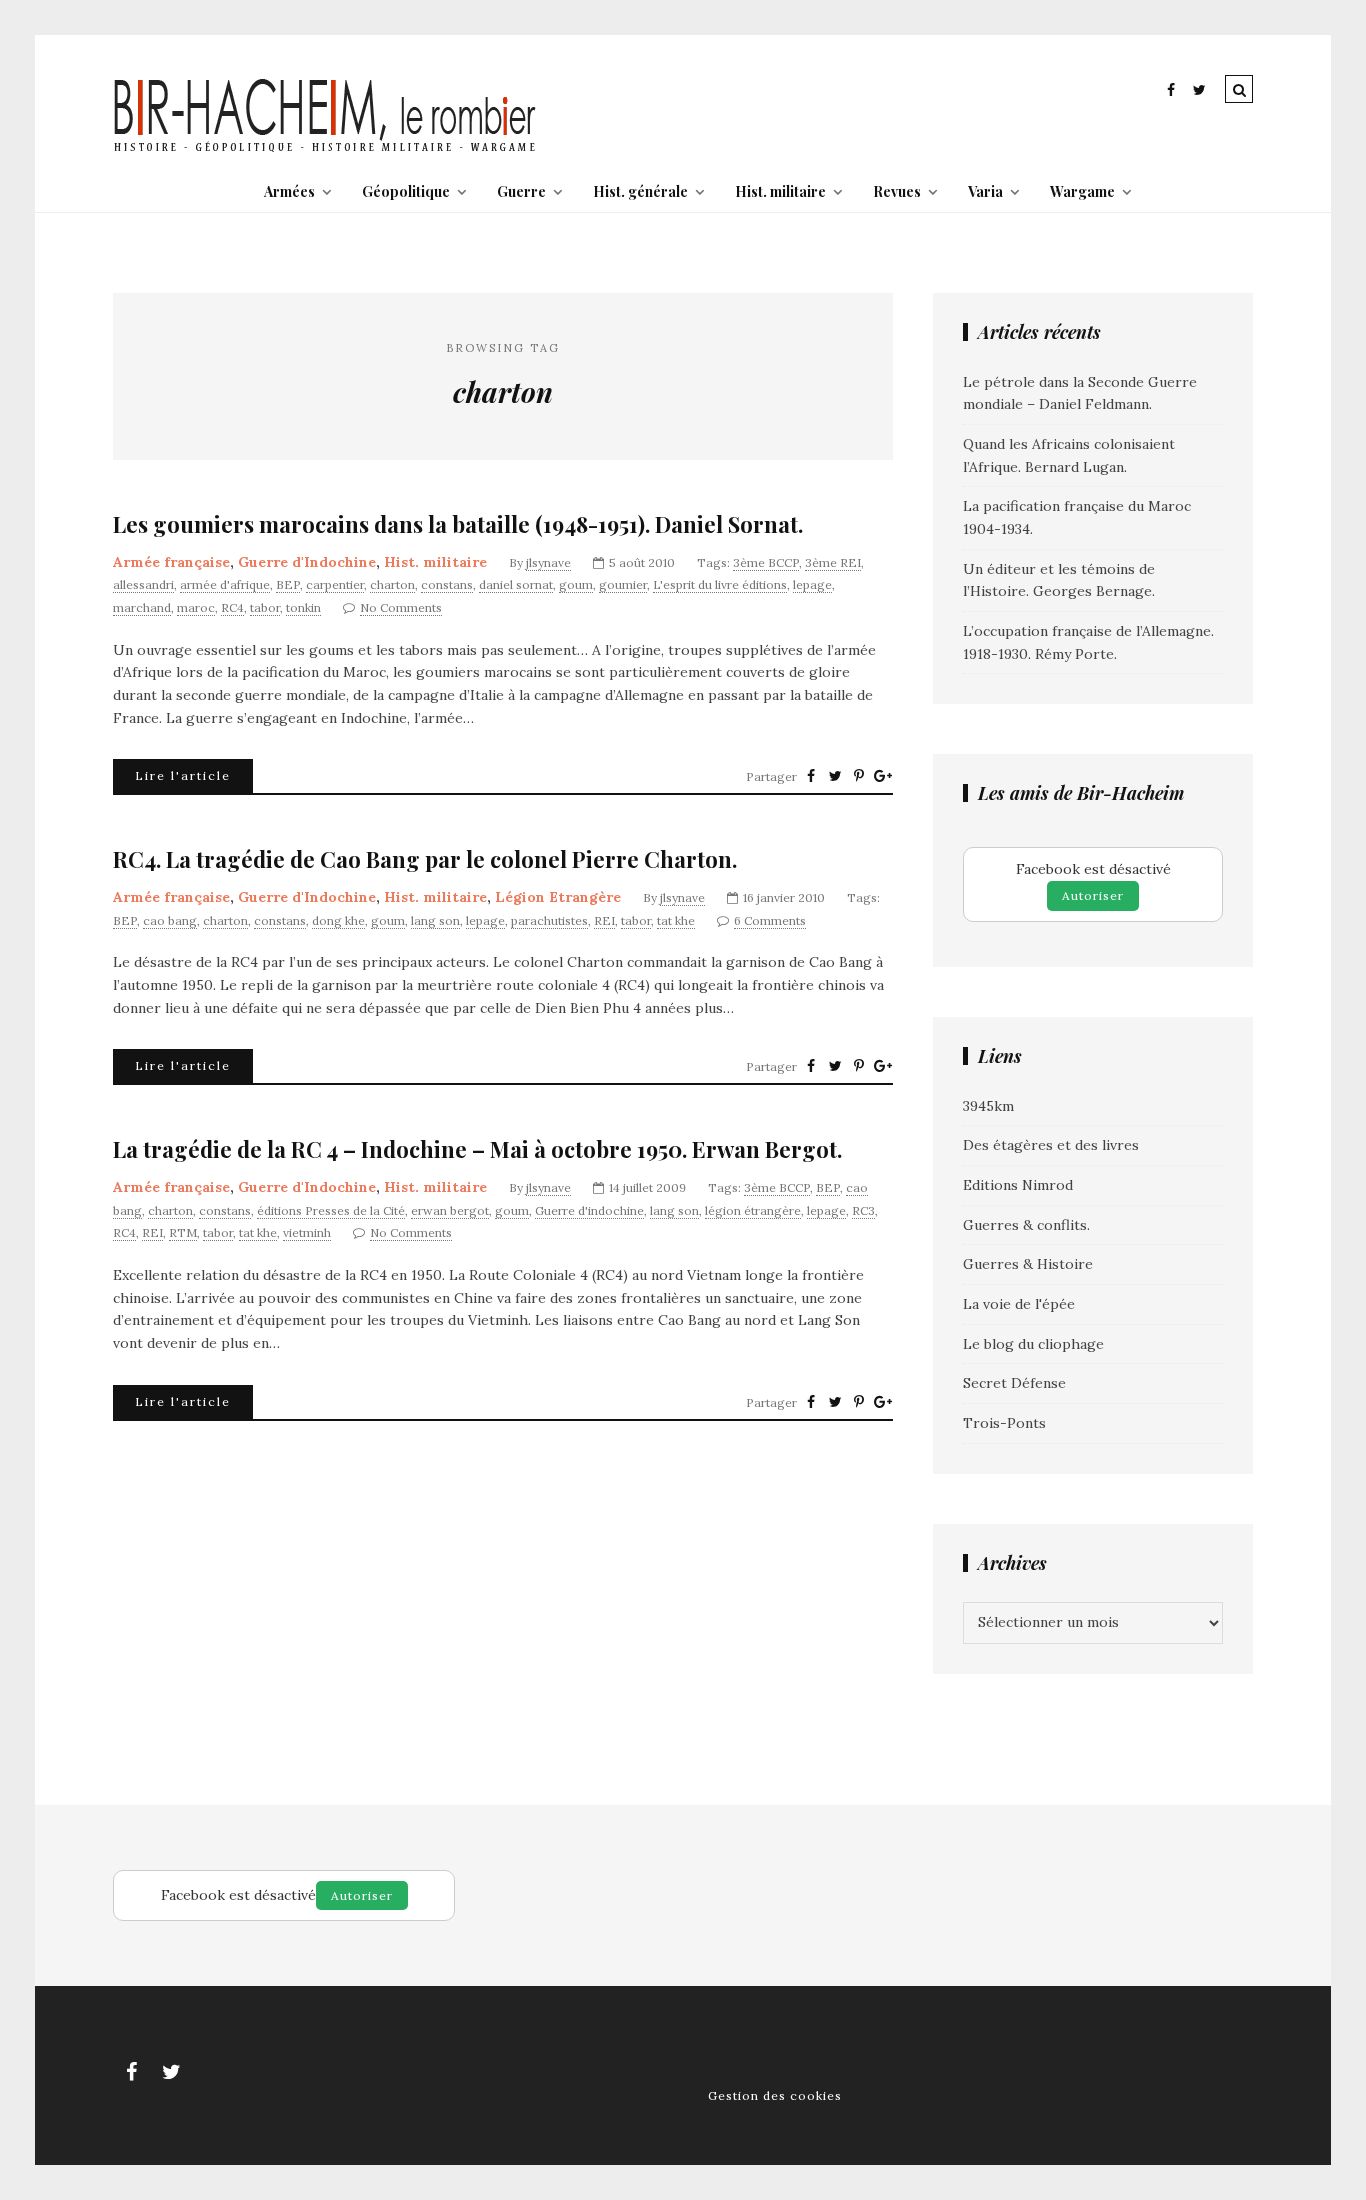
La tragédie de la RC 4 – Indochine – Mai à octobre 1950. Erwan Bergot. (477, 1149)
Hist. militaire (780, 191)
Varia (985, 191)
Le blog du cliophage (1033, 1344)
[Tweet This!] (835, 776)
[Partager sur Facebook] (811, 776)
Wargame (1082, 191)
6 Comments (770, 920)
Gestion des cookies (775, 2095)
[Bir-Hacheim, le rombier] (325, 150)
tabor (265, 607)
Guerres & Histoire (1028, 1264)
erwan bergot (450, 1210)
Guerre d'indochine (589, 1210)
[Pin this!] (859, 776)
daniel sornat (516, 584)
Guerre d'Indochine (307, 562)
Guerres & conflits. (1026, 1225)
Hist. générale (640, 191)
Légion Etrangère (558, 897)
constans (447, 584)
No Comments (401, 607)
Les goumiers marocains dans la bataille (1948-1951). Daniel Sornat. (458, 524)
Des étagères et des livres (1051, 1145)
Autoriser (1093, 895)
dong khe (338, 920)
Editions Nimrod (1018, 1185)
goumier (623, 584)
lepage (812, 584)
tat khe (676, 920)
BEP (288, 584)
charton (392, 584)
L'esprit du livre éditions (720, 584)
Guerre (521, 191)
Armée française (171, 562)
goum (576, 584)
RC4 (232, 607)
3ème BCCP (766, 562)
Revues (897, 191)
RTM (183, 1232)
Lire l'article (183, 775)
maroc (196, 607)
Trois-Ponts (1004, 1423)
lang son (435, 920)
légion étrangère (753, 1210)
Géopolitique (406, 191)
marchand (142, 607)
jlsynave (548, 562)
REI (604, 920)
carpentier (335, 584)
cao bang (170, 920)
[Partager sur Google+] (883, 776)
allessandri (143, 584)
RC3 (863, 1210)
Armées (289, 191)
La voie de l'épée (1019, 1304)
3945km (988, 1106)
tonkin (303, 607)
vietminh (307, 1232)
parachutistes (549, 920)
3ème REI (833, 562)
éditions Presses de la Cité (331, 1210)
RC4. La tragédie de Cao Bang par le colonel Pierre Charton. (425, 859)
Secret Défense (1014, 1383)
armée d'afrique (225, 584)
